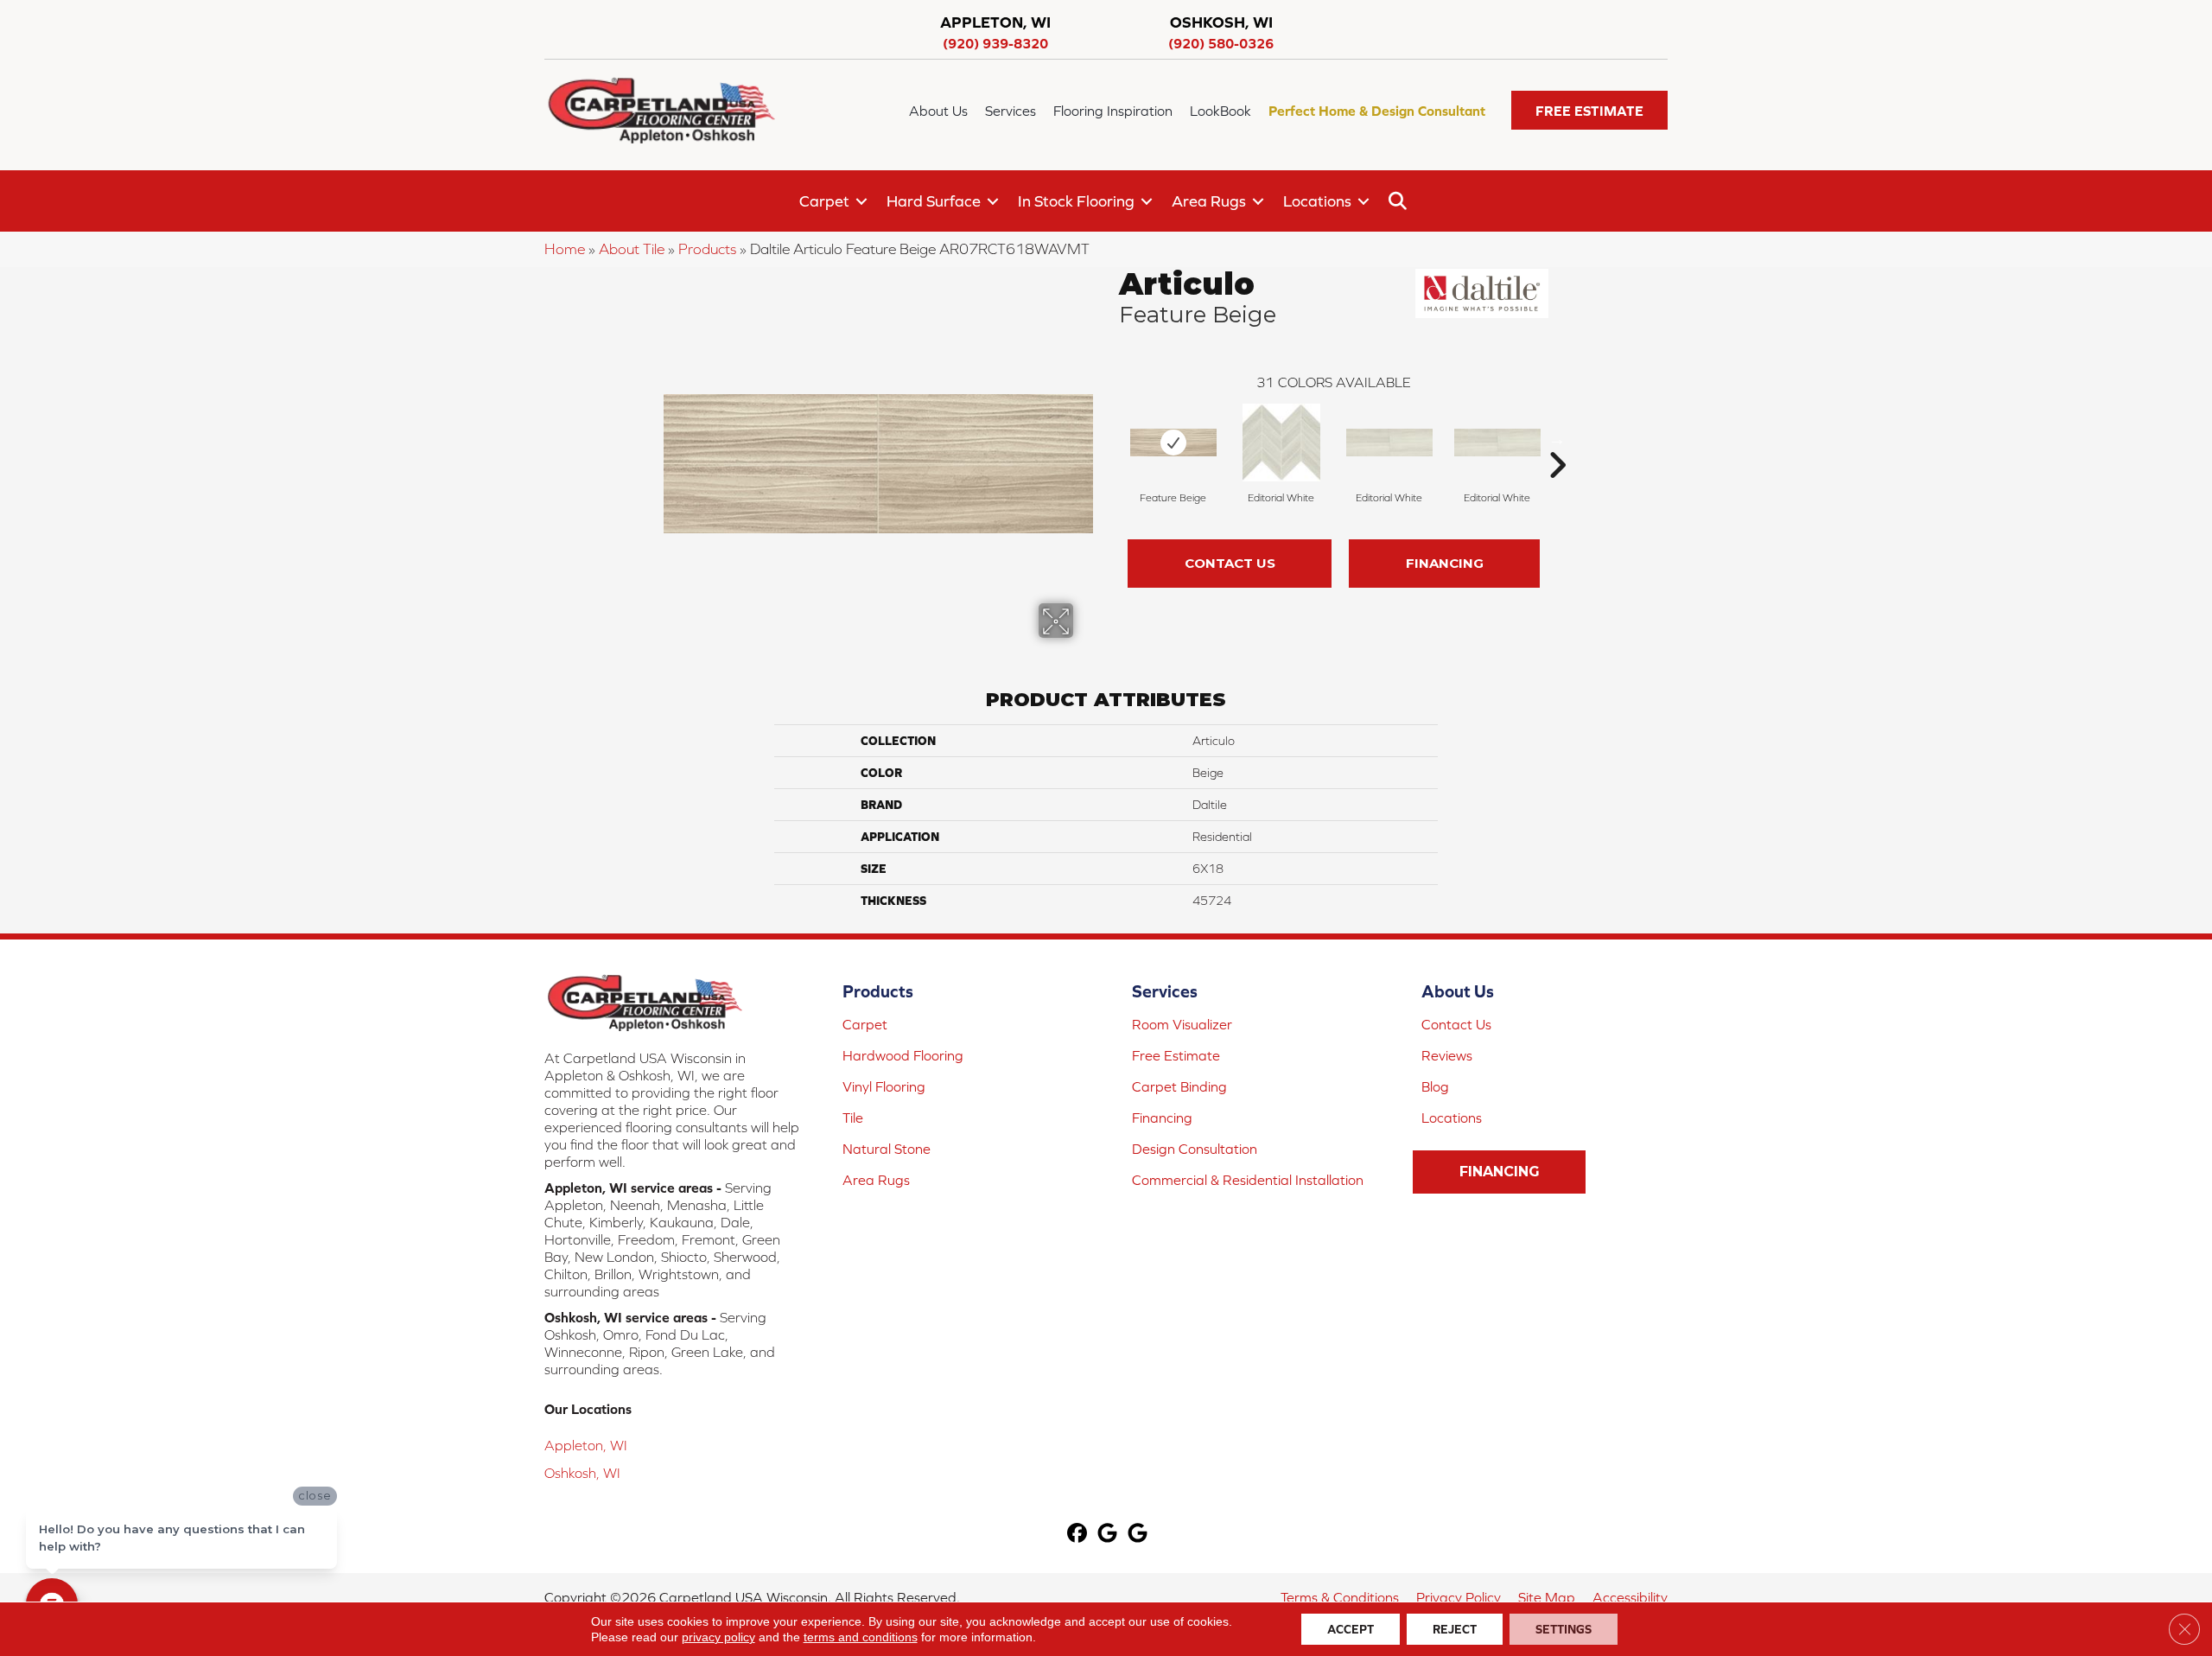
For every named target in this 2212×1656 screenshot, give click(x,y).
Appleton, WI (586, 1445)
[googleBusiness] (1108, 1535)
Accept (1351, 1629)
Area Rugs (1209, 201)
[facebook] (1078, 1535)
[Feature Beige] (1173, 443)
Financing (1445, 563)
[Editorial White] (1281, 443)
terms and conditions (861, 1637)
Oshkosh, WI (582, 1473)
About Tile (632, 249)
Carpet (824, 201)
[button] (1589, 110)
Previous (1110, 439)
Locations (1317, 201)
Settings (1564, 1629)
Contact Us (1230, 563)
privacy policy (718, 1637)
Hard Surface (934, 201)
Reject (1455, 1629)
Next (1557, 439)
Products (707, 249)
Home (565, 249)
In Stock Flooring (1076, 201)
